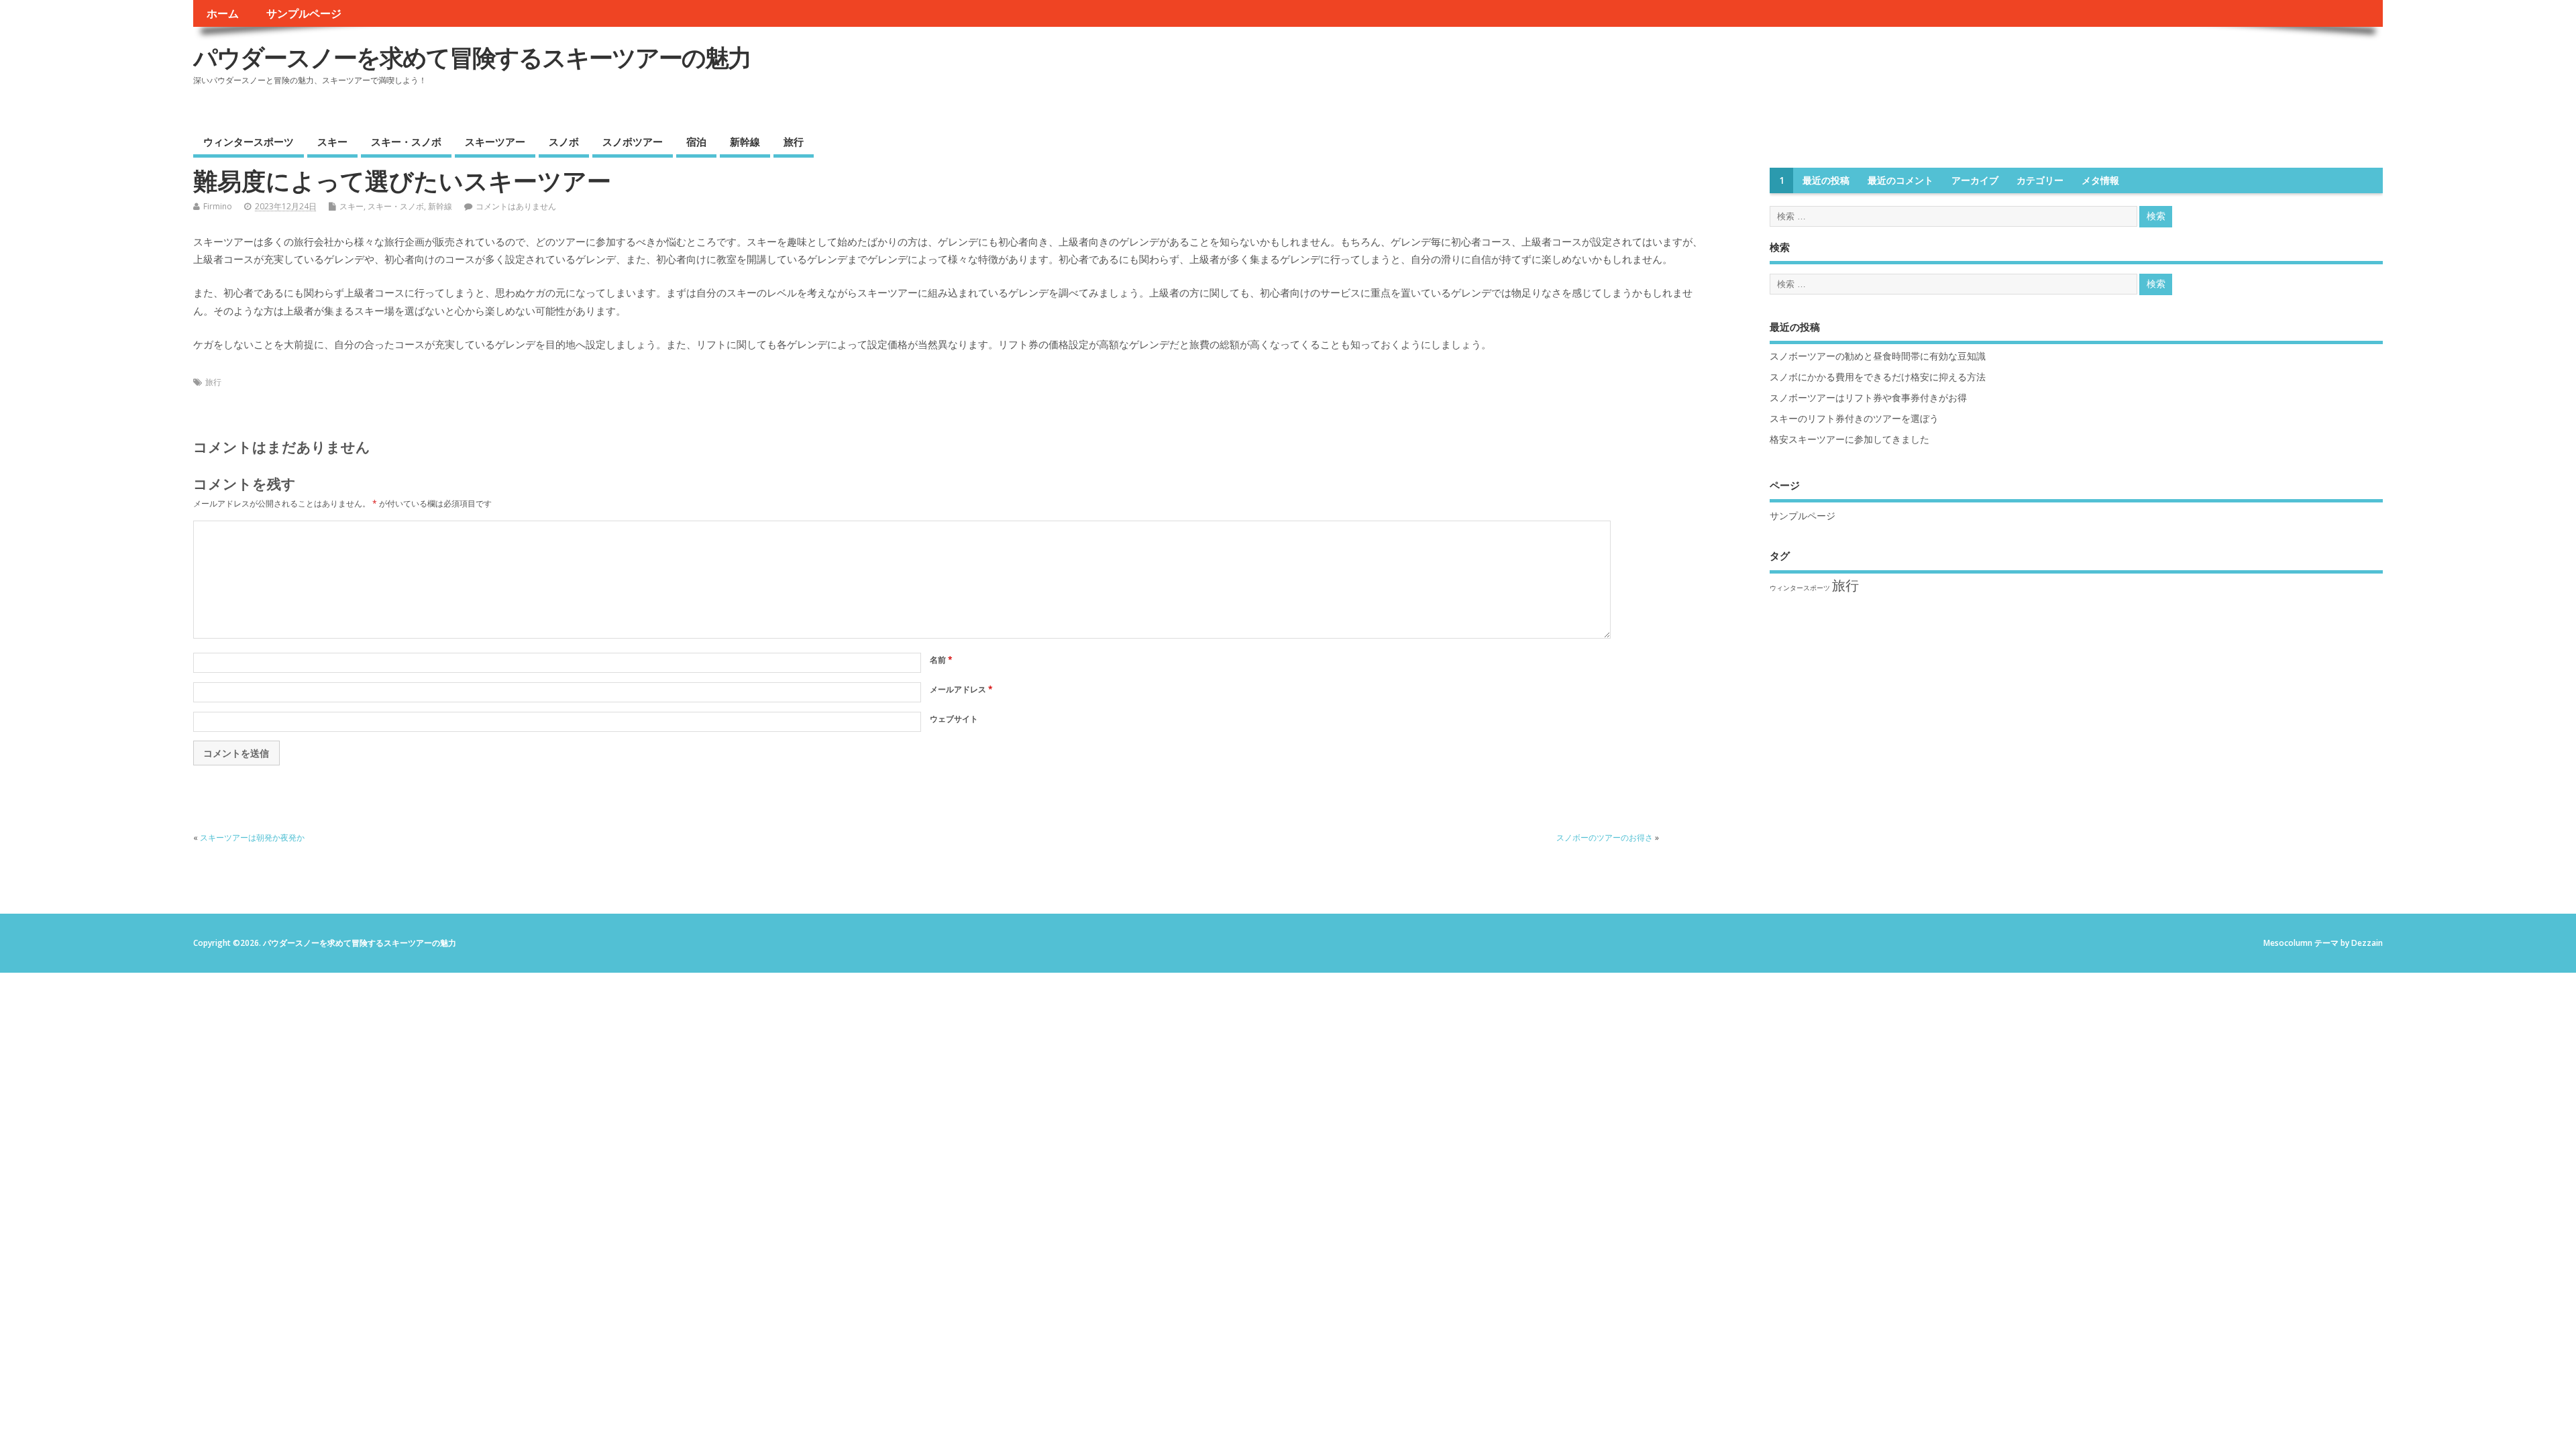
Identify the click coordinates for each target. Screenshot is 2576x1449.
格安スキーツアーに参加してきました (1849, 439)
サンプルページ (304, 13)
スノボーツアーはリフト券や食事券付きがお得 (1868, 398)
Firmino (218, 206)
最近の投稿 (1826, 180)
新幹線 (745, 142)
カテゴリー (2040, 180)
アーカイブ (1975, 180)
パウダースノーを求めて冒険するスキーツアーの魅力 (472, 57)
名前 (941, 660)
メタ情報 (2100, 180)
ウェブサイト (954, 719)
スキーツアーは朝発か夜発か (252, 838)
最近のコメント (1900, 180)
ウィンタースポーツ (249, 142)
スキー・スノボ (406, 142)
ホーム (223, 13)
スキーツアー (495, 142)
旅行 (794, 142)
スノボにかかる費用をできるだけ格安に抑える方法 (1878, 377)
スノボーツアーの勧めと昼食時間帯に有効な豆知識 (1878, 356)
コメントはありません (516, 206)
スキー (332, 142)
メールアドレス (961, 689)
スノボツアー (633, 142)
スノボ (564, 142)
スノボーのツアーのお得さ (1605, 838)
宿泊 (696, 142)
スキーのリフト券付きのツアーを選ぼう (1854, 419)
